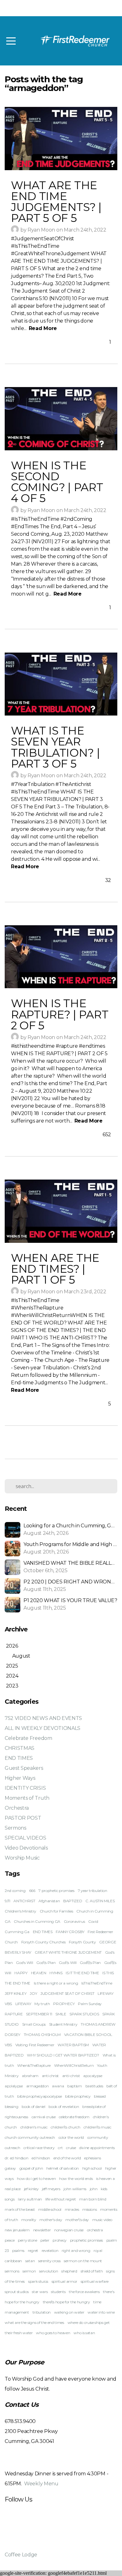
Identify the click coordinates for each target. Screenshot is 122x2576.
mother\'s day (77, 2220)
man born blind (93, 2199)
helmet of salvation (63, 2168)
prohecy (60, 2240)
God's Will (24, 1963)
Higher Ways (20, 1778)
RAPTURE (14, 2014)
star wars (40, 2292)
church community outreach (30, 2137)
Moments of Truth (27, 1798)
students (58, 2292)
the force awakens (84, 2292)
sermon (29, 2271)
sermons (12, 2271)
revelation (50, 2250)
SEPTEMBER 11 (39, 2014)
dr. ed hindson (17, 2158)
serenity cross (49, 2261)
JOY (33, 1993)
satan (30, 2261)
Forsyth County (82, 1942)
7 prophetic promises (56, 1891)
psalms (18, 2250)
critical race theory (39, 2148)
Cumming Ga (17, 1932)
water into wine (101, 2312)
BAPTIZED (73, 1901)
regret (33, 2250)
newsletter (42, 2230)
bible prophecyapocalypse (39, 2096)
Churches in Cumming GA (37, 1921)
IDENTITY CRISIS (25, 1788)
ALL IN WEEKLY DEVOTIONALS (43, 1728)
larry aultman (30, 2199)
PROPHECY (64, 2004)
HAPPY (21, 1973)
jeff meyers (51, 2189)
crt (60, 2148)
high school (92, 2168)
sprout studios (17, 2292)
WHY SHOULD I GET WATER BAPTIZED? (63, 2055)
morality (29, 2220)
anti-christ (71, 2076)
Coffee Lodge (21, 2555)
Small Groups (34, 2024)
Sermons (15, 1828)
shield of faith (92, 2271)
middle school (50, 2209)
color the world (71, 2137)
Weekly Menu (41, 2484)
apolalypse (14, 2086)
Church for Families (56, 1911)
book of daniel (33, 2107)
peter (45, 2240)
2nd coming (15, 1891)
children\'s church (65, 2127)
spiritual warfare (95, 2281)
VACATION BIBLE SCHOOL (88, 2035)
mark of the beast (20, 2209)
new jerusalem (17, 2230)
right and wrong (76, 2250)
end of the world (67, 2158)
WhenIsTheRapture (34, 2065)
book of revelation (64, 2107)
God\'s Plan (46, 1963)
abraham (30, 2076)
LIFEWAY (23, 2004)
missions (89, 2209)
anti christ (50, 2076)
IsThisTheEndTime (97, 1983)
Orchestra (17, 1808)
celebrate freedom (74, 2117)
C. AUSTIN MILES (100, 1901)
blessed (100, 2096)
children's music (34, 2127)
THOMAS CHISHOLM (42, 2035)
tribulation (42, 2312)
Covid (93, 1921)
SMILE (61, 2014)
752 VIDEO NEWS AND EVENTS (43, 1718)
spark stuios (38, 2281)
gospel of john (31, 2168)
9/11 (8, 1901)
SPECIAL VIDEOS (25, 1838)
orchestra (95, 2230)
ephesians (92, 2158)
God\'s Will (68, 1963)
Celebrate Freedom (28, 1738)
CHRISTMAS (20, 1748)
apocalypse (93, 2076)
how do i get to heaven (36, 2179)
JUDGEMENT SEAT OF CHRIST (67, 1993)
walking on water (69, 2312)
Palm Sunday (90, 2004)
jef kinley (31, 2189)
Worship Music (22, 1858)
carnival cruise (44, 2117)
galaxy (10, 2168)
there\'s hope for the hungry (66, 2302)
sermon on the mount (83, 2261)
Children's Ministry (20, 1911)
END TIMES (19, 1758)
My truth (42, 2004)
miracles (72, 2209)
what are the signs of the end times (34, 2322)
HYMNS (56, 1973)
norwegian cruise (69, 2230)
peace (10, 2240)
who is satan (84, 2333)
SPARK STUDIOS (84, 2014)
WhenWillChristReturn (74, 2065)
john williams (75, 2189)
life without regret (61, 2199)
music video (102, 2220)
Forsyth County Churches (43, 1942)
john (94, 2189)
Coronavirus (74, 1921)
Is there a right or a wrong (56, 1983)
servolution (48, 2271)
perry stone (27, 2240)
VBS (8, 2045)
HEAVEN (39, 1973)
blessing (11, 2107)
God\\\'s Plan (90, 1963)
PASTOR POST (23, 1818)
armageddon (38, 2086)
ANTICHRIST (24, 1901)
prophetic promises (86, 2240)
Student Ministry (63, 2024)
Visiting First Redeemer (35, 2045)
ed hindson (41, 2158)
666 (32, 1891)
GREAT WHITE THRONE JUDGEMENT (68, 1952)
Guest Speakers (24, 1768)
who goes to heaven (53, 2333)
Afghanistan (49, 1901)
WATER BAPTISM (73, 2045)
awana (58, 2086)
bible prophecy (78, 2096)
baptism (75, 2086)
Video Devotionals (26, 1848)
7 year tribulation (93, 1891)
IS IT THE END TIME (82, 1973)
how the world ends (76, 2179)
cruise (71, 2148)
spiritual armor (64, 2281)
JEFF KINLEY (15, 1993)
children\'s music (97, 2127)
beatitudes (94, 2086)
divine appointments (97, 2148)
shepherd (69, 2271)
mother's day (51, 2220)
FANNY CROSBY (70, 1932)
